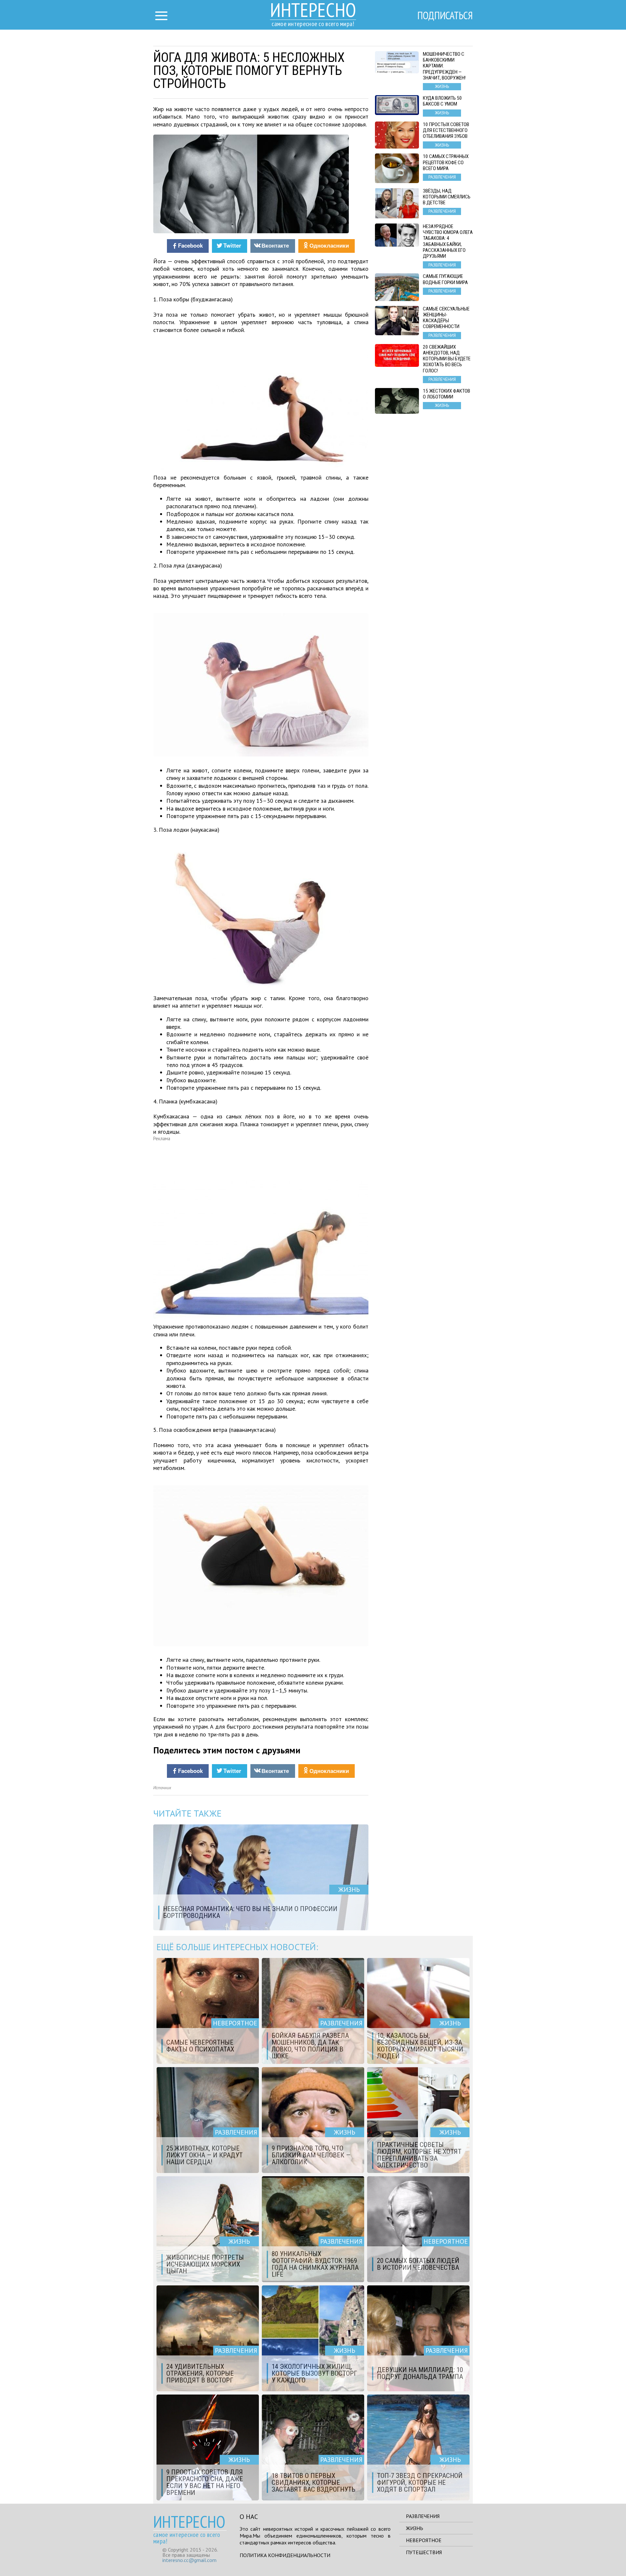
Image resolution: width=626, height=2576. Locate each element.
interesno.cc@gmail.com (189, 2560)
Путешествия (424, 2552)
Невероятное (424, 2540)
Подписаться (445, 15)
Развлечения (423, 2516)
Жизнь (415, 2528)
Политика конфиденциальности (285, 2555)
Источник (162, 1788)
